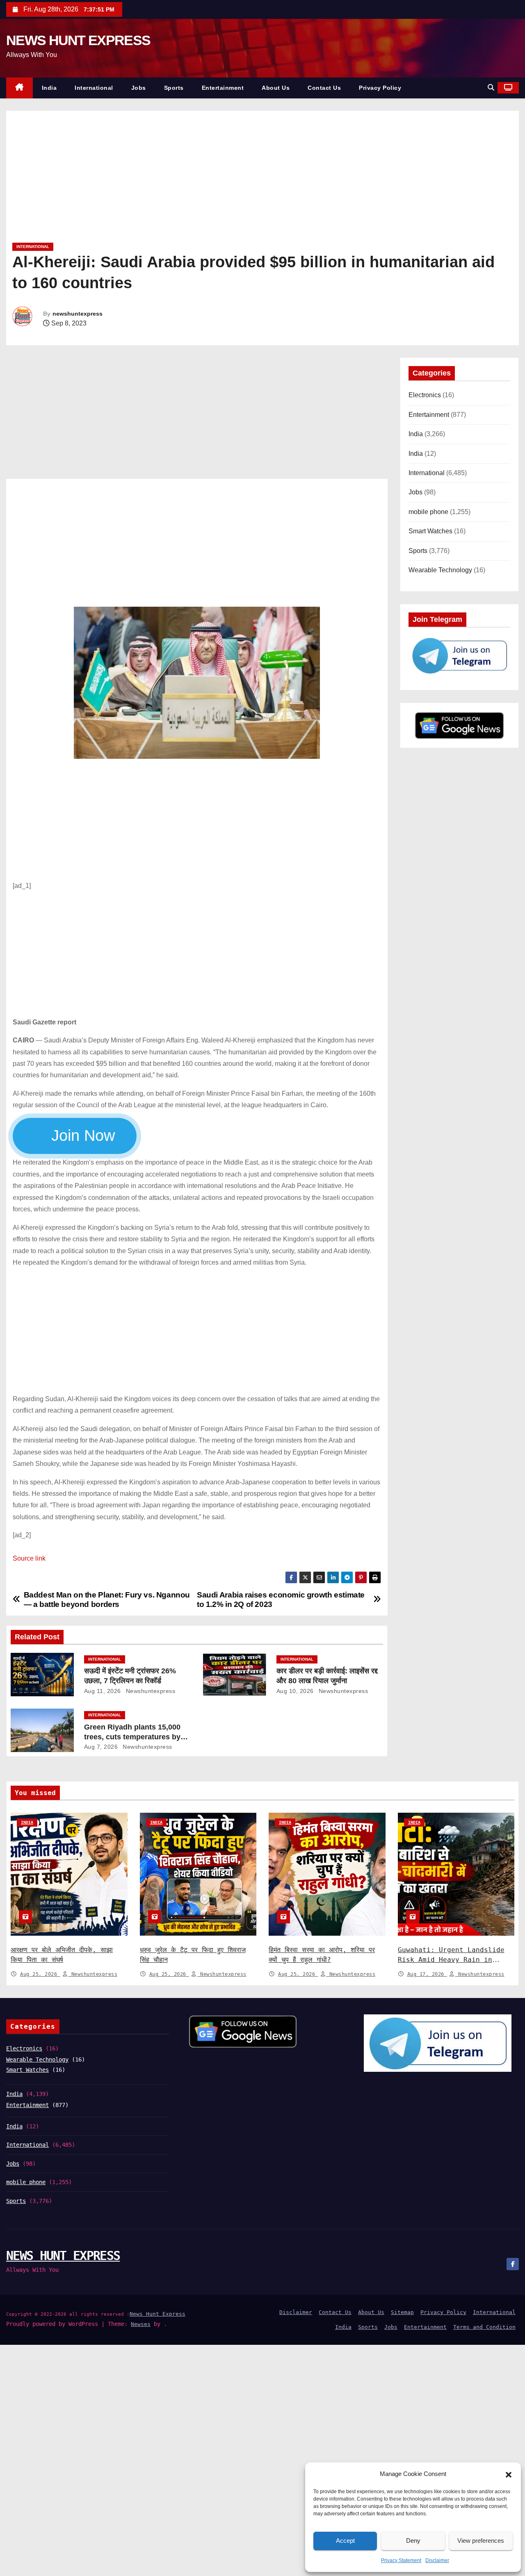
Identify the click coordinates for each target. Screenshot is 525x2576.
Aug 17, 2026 (427, 1974)
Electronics (425, 395)
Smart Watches (430, 531)
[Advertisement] (258, 180)
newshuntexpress (78, 314)
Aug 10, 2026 (295, 1691)
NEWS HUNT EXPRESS (78, 40)
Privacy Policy (380, 88)
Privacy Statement (401, 2560)
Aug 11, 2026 (103, 1691)
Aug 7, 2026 (101, 1747)
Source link (29, 1558)
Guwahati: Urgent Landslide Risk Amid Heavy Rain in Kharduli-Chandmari (451, 1960)
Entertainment (223, 88)
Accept (345, 2541)
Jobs (139, 88)
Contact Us (324, 88)
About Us (276, 88)
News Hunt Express (157, 2314)
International (94, 88)
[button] (509, 2474)
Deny (413, 2541)
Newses (141, 2324)
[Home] (19, 88)
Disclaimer (437, 2560)
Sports (174, 88)
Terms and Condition (484, 2327)
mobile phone (428, 512)
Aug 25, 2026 (40, 1974)
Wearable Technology (440, 570)
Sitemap (402, 2312)
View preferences (481, 2541)
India (49, 88)
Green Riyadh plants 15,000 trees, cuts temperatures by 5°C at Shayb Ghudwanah (132, 1737)
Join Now (82, 1136)
